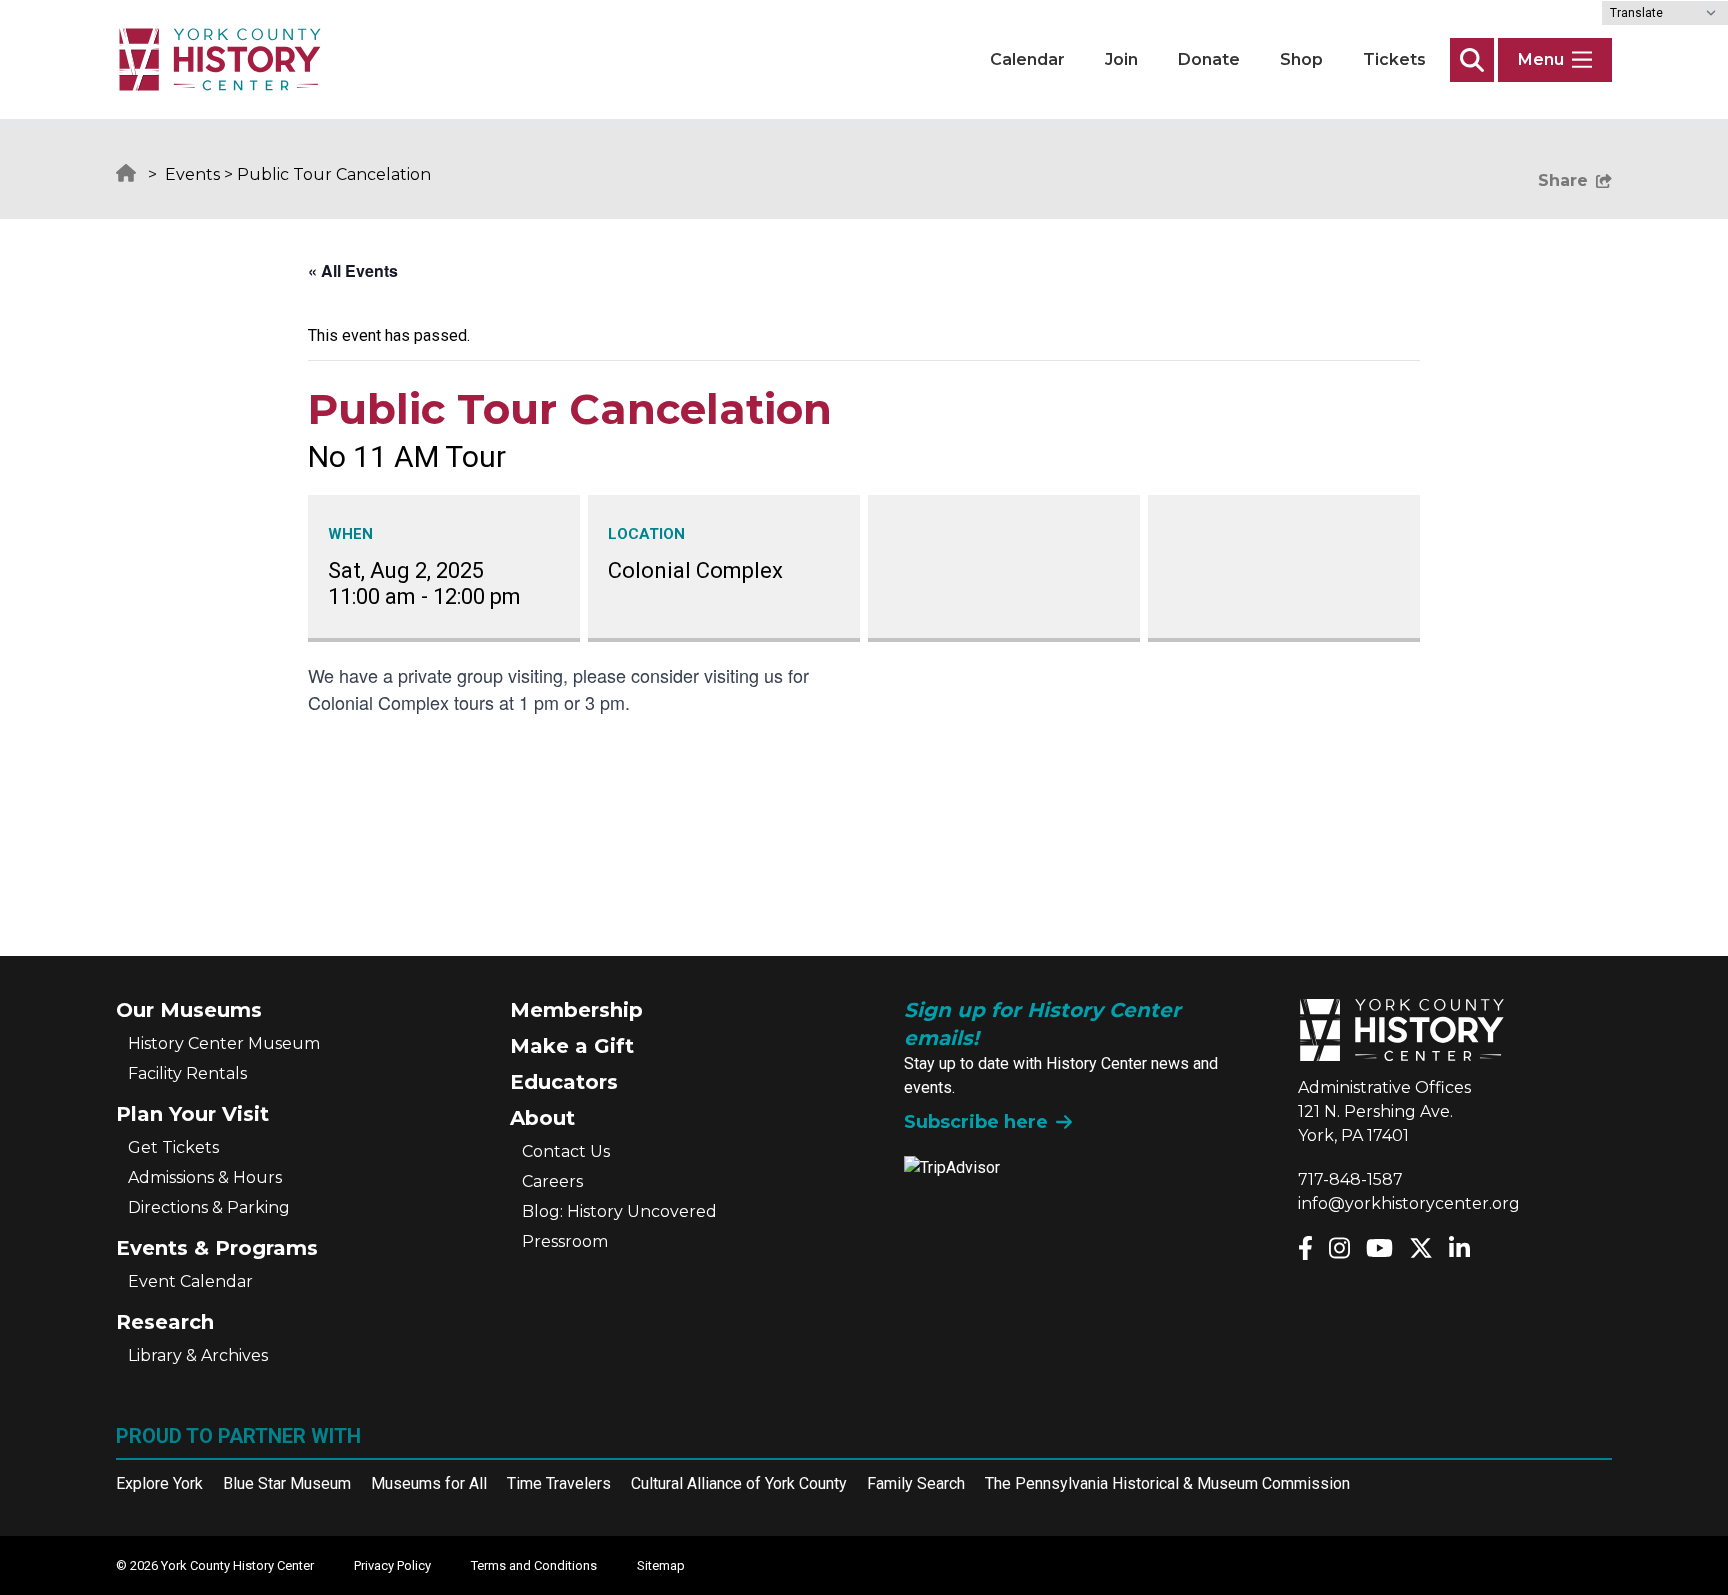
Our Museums (189, 1010)
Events (192, 174)
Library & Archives (198, 1355)
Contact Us (566, 1151)
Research (165, 1322)
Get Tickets (173, 1147)
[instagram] (1339, 1248)
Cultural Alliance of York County (739, 1483)
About (542, 1118)
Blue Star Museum (287, 1483)
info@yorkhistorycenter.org (1409, 1203)
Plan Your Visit (192, 1114)
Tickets (1394, 59)
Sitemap (661, 1565)
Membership (576, 1010)
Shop (1301, 59)
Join (1121, 59)
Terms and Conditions (534, 1565)
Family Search (916, 1483)
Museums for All (429, 1483)
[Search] (1472, 60)
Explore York (159, 1483)
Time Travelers (559, 1483)
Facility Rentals (187, 1073)
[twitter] (1421, 1248)
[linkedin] (1459, 1248)
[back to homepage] (220, 59)
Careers (552, 1181)
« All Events (353, 270)
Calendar (1027, 59)
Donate (1209, 59)
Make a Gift (572, 1046)
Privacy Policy (392, 1565)
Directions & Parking (209, 1207)
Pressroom (565, 1241)
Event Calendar (190, 1281)
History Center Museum (224, 1043)
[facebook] (1305, 1248)
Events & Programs (217, 1248)
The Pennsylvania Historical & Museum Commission (1167, 1483)
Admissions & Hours (205, 1177)
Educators (564, 1082)
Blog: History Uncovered (619, 1211)
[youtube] (1379, 1248)
